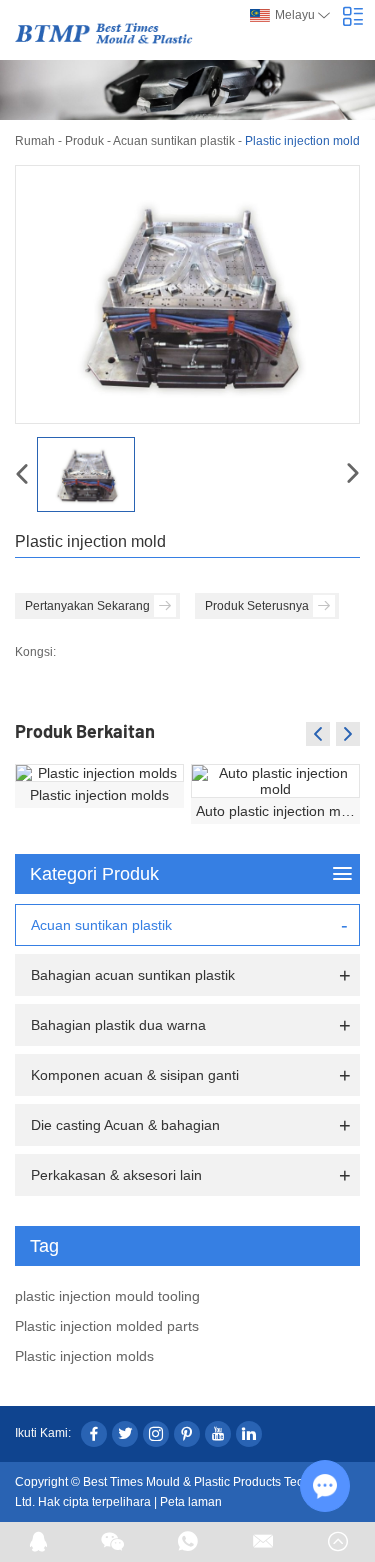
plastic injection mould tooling (107, 1296)
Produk (84, 141)
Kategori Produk (94, 874)
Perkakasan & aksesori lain (116, 1175)
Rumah (35, 141)
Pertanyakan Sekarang (87, 606)
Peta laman (191, 1502)
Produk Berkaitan (85, 731)
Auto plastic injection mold (278, 811)
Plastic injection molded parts (107, 1326)
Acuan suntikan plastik (174, 141)
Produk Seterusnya (257, 606)
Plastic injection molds (99, 795)
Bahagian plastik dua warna (118, 1025)
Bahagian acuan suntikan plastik (133, 975)
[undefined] (187, 294)
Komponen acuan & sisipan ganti (135, 1075)
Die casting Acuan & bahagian (125, 1125)
